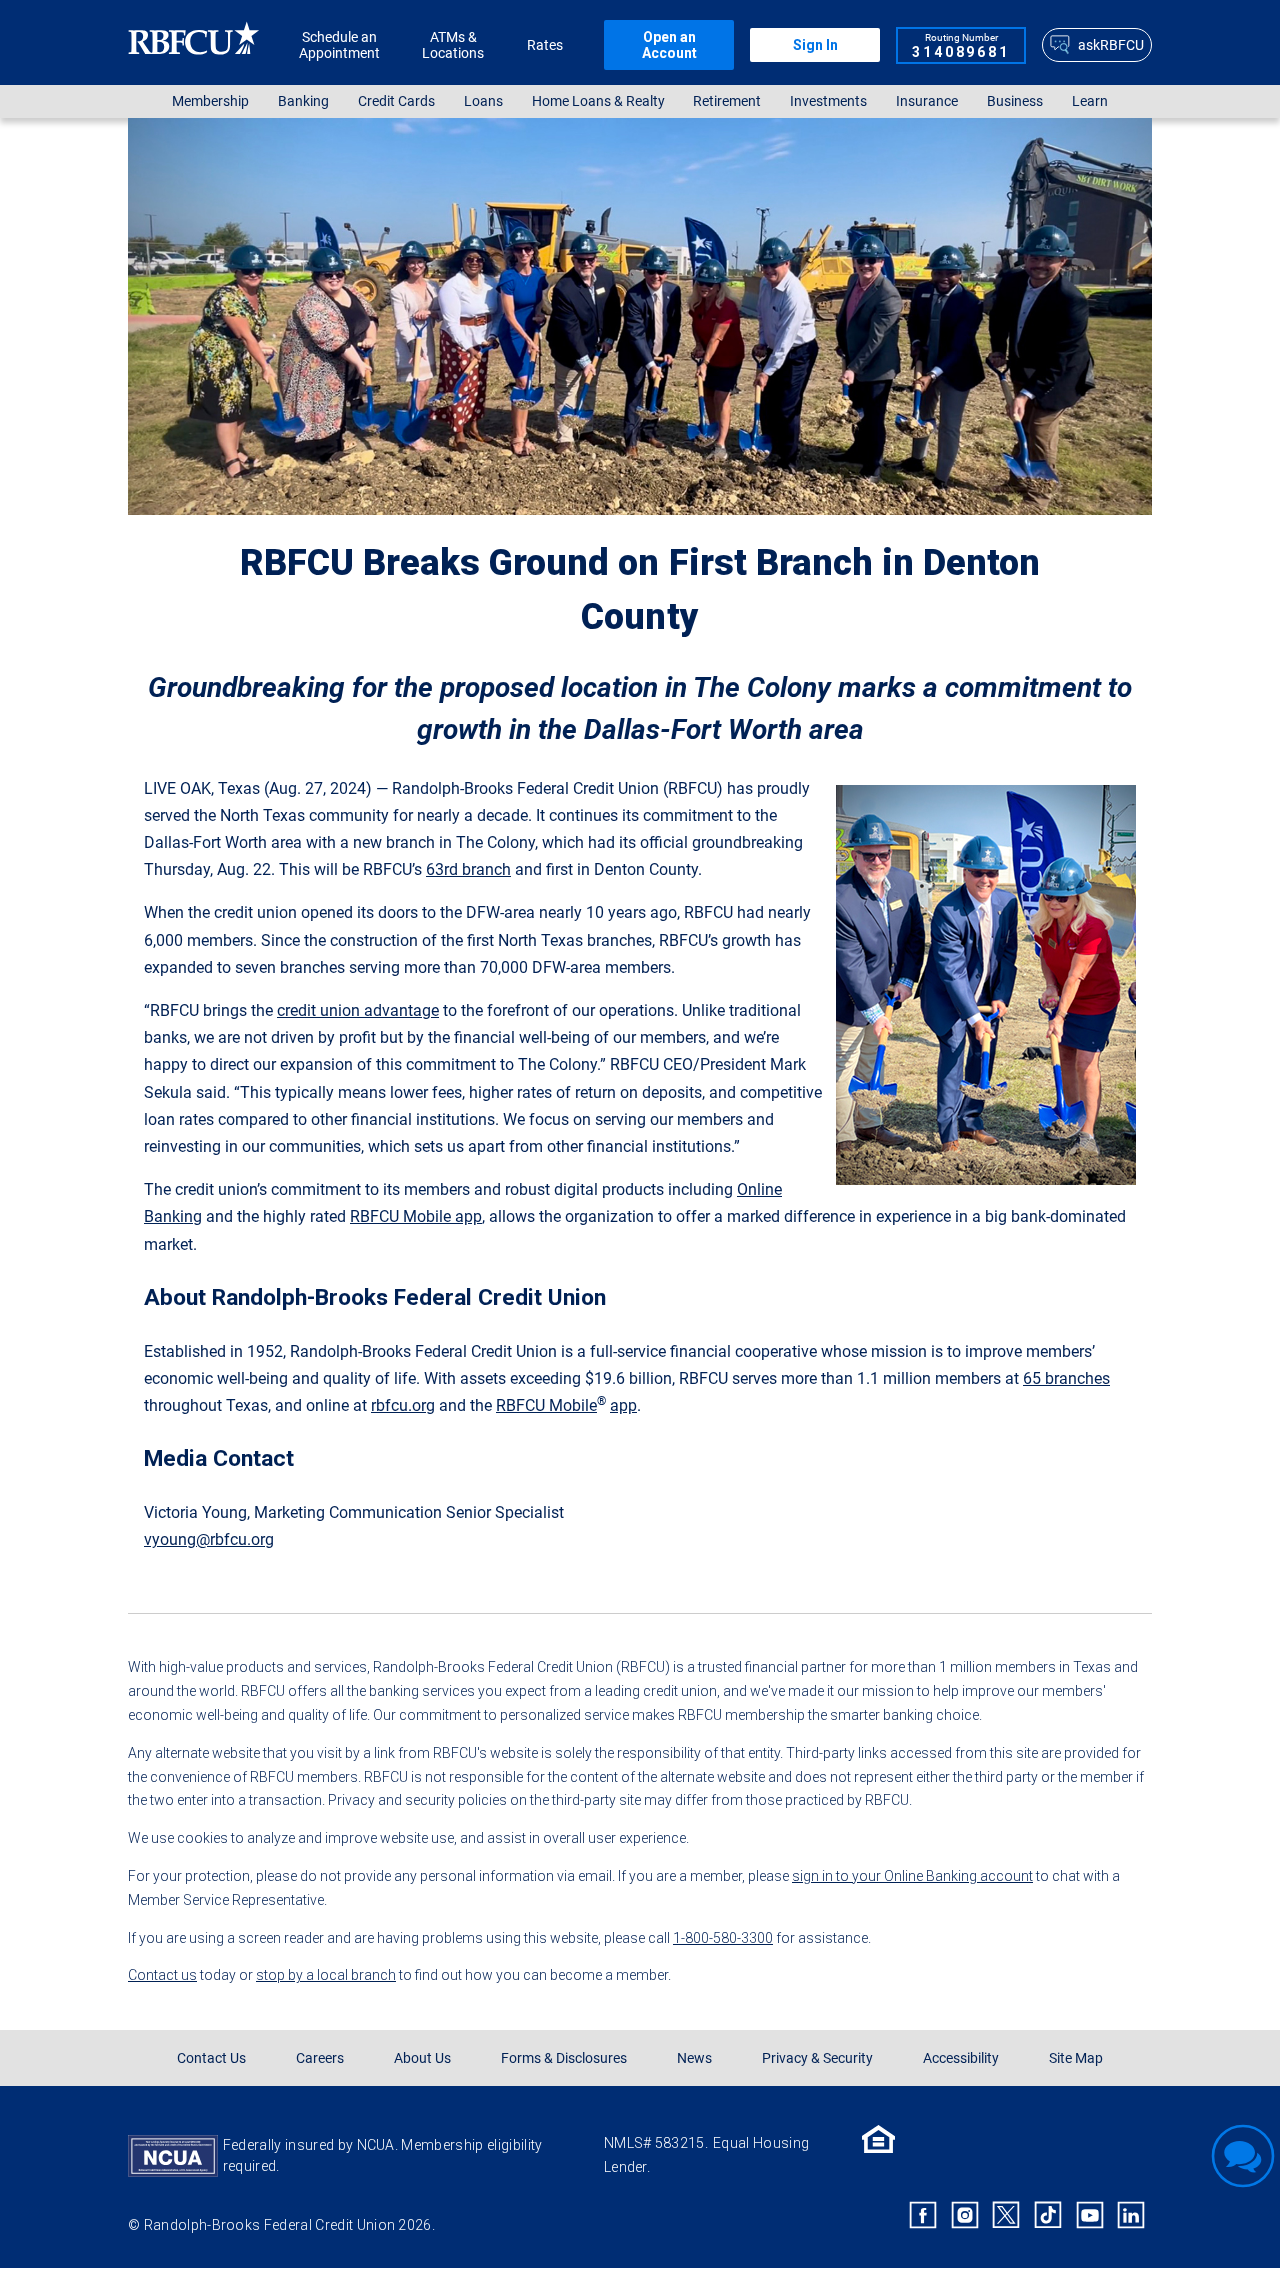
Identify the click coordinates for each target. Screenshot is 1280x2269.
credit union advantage (358, 1010)
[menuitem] (211, 101)
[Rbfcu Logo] (194, 44)
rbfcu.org (403, 1405)
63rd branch (468, 869)
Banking (303, 101)
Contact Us (211, 2058)
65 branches (1066, 1378)
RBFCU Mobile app (416, 1216)
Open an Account (669, 45)
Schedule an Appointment (339, 45)
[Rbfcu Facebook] (923, 2215)
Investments (828, 101)
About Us (422, 2058)
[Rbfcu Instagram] (965, 2215)
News (694, 2058)
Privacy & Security (817, 2058)
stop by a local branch (326, 1975)
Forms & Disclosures (564, 2058)
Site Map (1076, 2058)
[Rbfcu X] (1007, 2215)
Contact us (162, 1975)
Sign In (815, 45)
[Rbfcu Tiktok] (1048, 2215)
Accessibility (961, 2058)
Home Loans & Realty (598, 101)
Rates (545, 45)
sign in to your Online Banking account (912, 1876)
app (623, 1405)
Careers (320, 2058)
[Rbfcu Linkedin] (1131, 2215)
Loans (483, 101)
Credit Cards (396, 101)
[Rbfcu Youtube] (1090, 2215)
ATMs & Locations (453, 45)
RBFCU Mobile (546, 1405)
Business (1015, 101)
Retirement (727, 101)
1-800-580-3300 (723, 1938)
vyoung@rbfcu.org (209, 1539)
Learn (1090, 101)
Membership (210, 101)
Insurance (927, 101)
